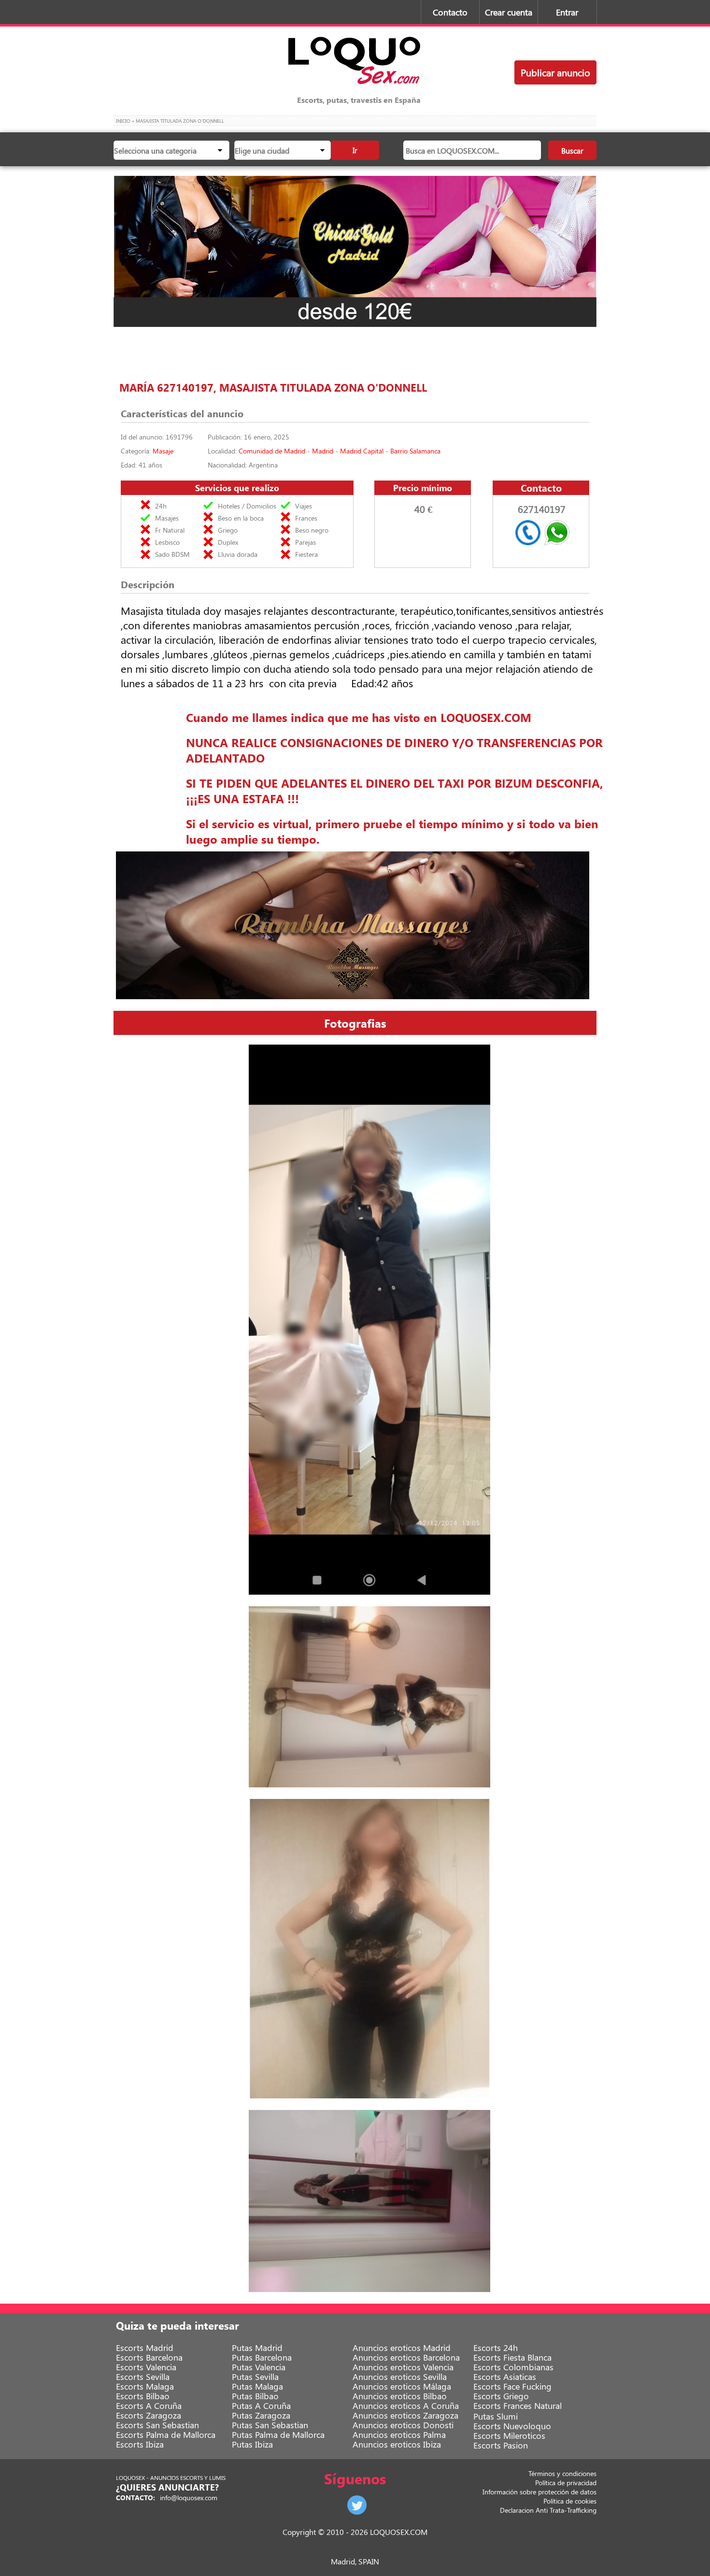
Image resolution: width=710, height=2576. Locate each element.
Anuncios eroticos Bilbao (400, 2396)
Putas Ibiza (252, 2444)
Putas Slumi (496, 2416)
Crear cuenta (509, 12)
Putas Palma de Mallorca (278, 2434)
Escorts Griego (501, 2396)
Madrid (323, 451)
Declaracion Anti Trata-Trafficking (548, 2510)
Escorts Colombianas (513, 2367)
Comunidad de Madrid (272, 451)
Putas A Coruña (261, 2406)
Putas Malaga (257, 2386)
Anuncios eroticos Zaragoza (405, 2415)
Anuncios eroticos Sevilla (400, 2377)
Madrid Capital (362, 451)
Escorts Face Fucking (512, 2386)
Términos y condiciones (562, 2473)
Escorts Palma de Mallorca (166, 2434)
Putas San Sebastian (270, 2425)
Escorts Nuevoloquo (512, 2426)
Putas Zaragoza (261, 2415)
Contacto (450, 12)
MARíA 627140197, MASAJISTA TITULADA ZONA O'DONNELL (273, 387)
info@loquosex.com (189, 2498)
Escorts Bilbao (143, 2396)
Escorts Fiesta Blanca (512, 2357)
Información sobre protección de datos (540, 2492)
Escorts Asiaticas (505, 2377)
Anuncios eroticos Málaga (402, 2386)
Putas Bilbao (255, 2396)
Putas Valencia (259, 2367)
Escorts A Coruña (149, 2406)
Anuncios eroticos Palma (399, 2434)
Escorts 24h (496, 2348)
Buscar (572, 150)
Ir (355, 150)
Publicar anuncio (555, 72)
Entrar (567, 12)
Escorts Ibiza (140, 2444)
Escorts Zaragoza (149, 2415)
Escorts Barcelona (149, 2357)
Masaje (163, 451)
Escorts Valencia (146, 2367)
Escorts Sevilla (143, 2377)
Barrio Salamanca (415, 451)
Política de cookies (570, 2501)
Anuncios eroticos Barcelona (406, 2357)
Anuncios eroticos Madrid (402, 2348)
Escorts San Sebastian (157, 2425)
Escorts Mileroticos (509, 2435)
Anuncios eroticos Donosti (403, 2425)
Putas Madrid (257, 2348)
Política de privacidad (566, 2483)
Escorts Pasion (501, 2445)
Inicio (123, 121)
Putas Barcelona (262, 2357)
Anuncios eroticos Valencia (403, 2367)
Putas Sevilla (255, 2377)
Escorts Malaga (145, 2386)
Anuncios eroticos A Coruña (406, 2406)
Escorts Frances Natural (518, 2406)
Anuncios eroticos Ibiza (397, 2444)
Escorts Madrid (145, 2348)
